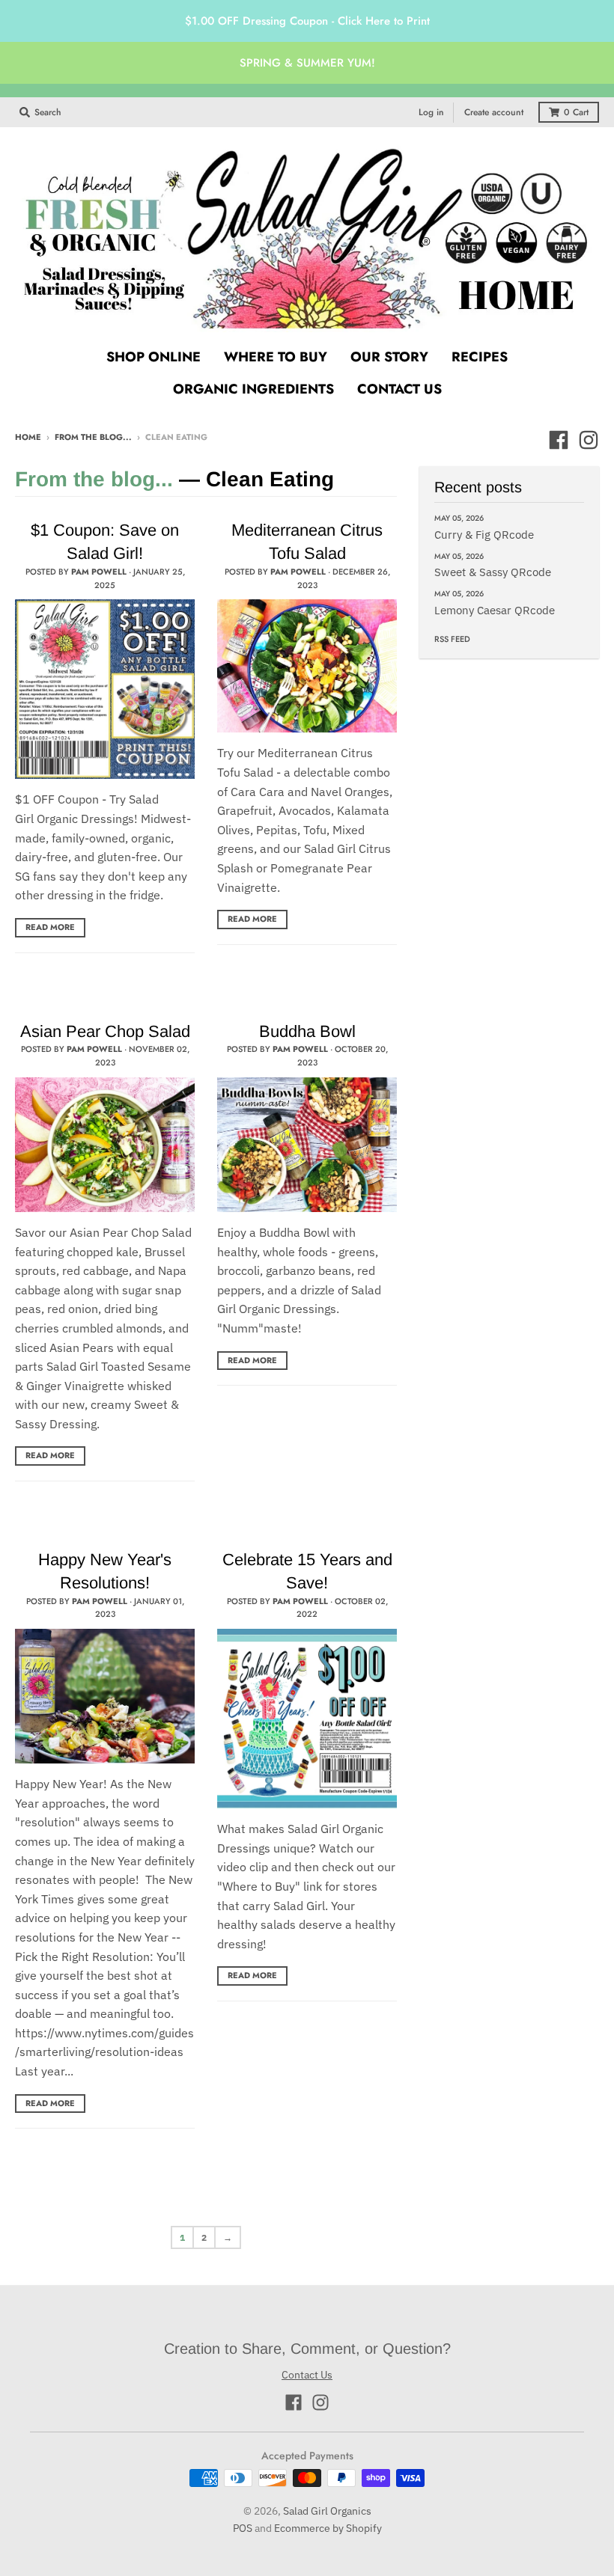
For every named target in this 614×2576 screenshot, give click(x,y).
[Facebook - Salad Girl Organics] (559, 440)
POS (243, 2528)
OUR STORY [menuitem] (389, 357)
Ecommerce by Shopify (328, 2528)
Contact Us (307, 2375)
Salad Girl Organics (327, 2511)
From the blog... (93, 437)
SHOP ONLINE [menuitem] (153, 357)
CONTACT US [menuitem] (399, 389)
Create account (494, 112)
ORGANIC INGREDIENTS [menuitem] (253, 389)
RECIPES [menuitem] (480, 357)
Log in (431, 112)
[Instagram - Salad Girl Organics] (589, 440)
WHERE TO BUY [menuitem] (276, 357)
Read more (50, 927)
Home (28, 437)
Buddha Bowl (307, 1031)
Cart (576, 112)
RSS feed (452, 639)
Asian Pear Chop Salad (105, 1031)
